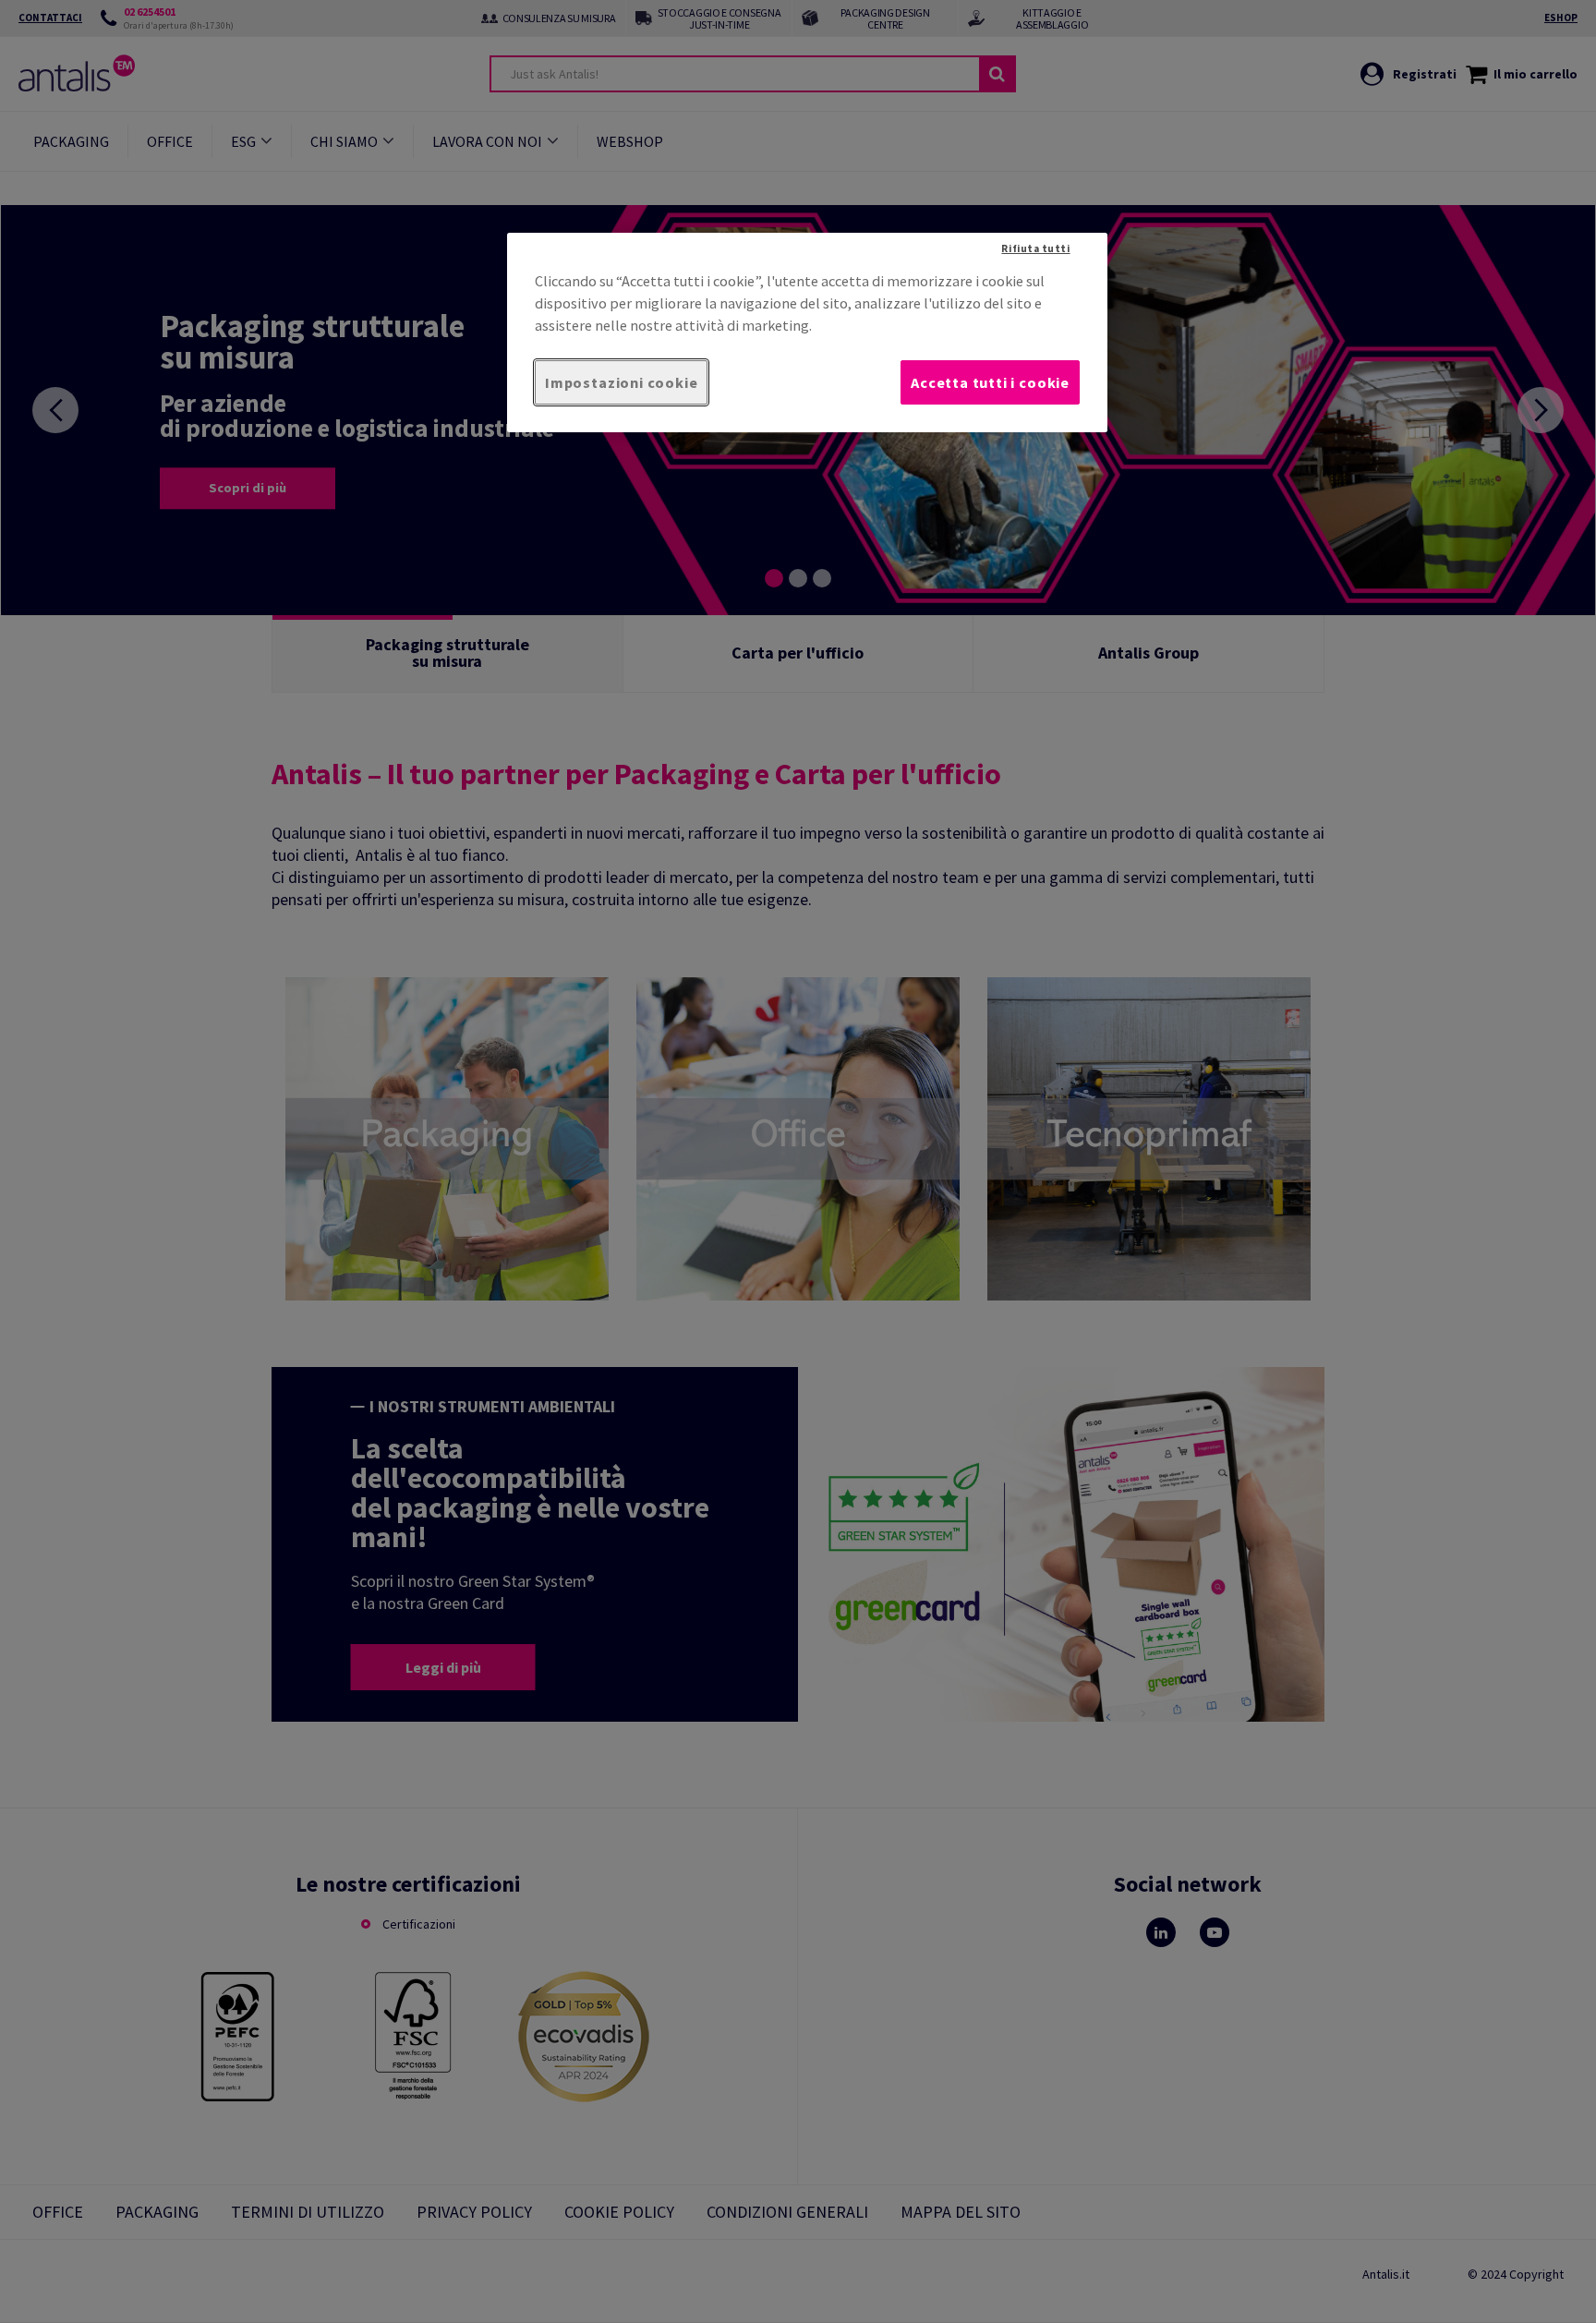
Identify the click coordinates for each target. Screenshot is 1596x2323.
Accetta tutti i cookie (990, 382)
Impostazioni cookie (621, 382)
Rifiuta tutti (1035, 248)
